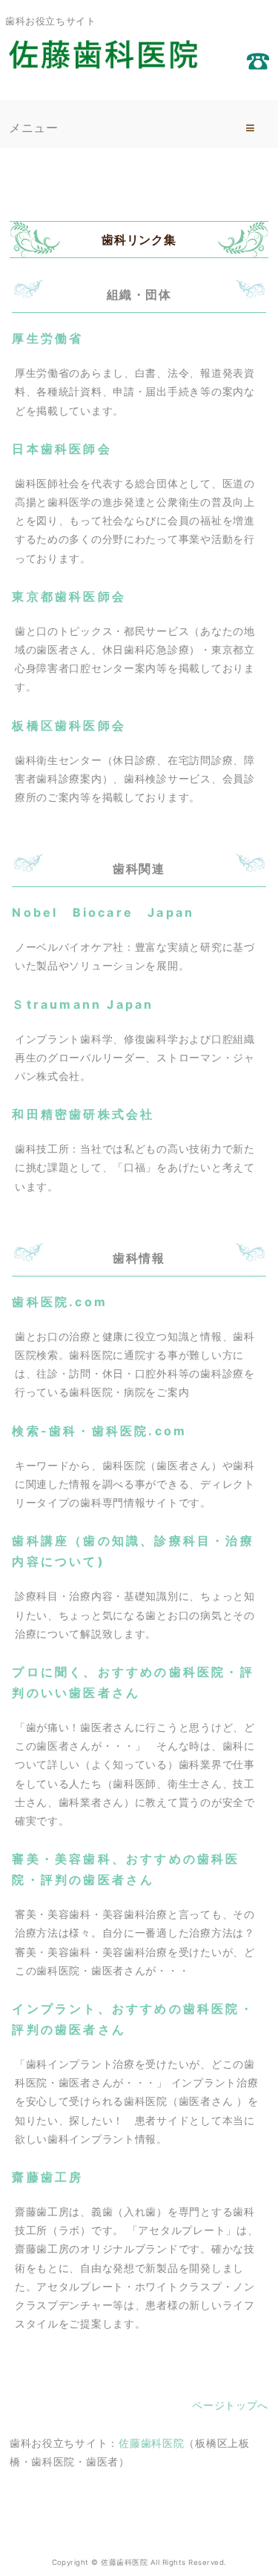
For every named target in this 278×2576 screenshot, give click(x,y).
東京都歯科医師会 (69, 596)
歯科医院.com (60, 1302)
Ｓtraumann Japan (83, 1004)
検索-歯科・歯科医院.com (99, 1431)
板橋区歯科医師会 (69, 725)
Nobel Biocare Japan (103, 912)
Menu (251, 128)
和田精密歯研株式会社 (83, 1114)
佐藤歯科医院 (151, 2443)
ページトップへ (230, 2405)
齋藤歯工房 (47, 2177)
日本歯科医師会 (62, 449)
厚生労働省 (47, 338)
